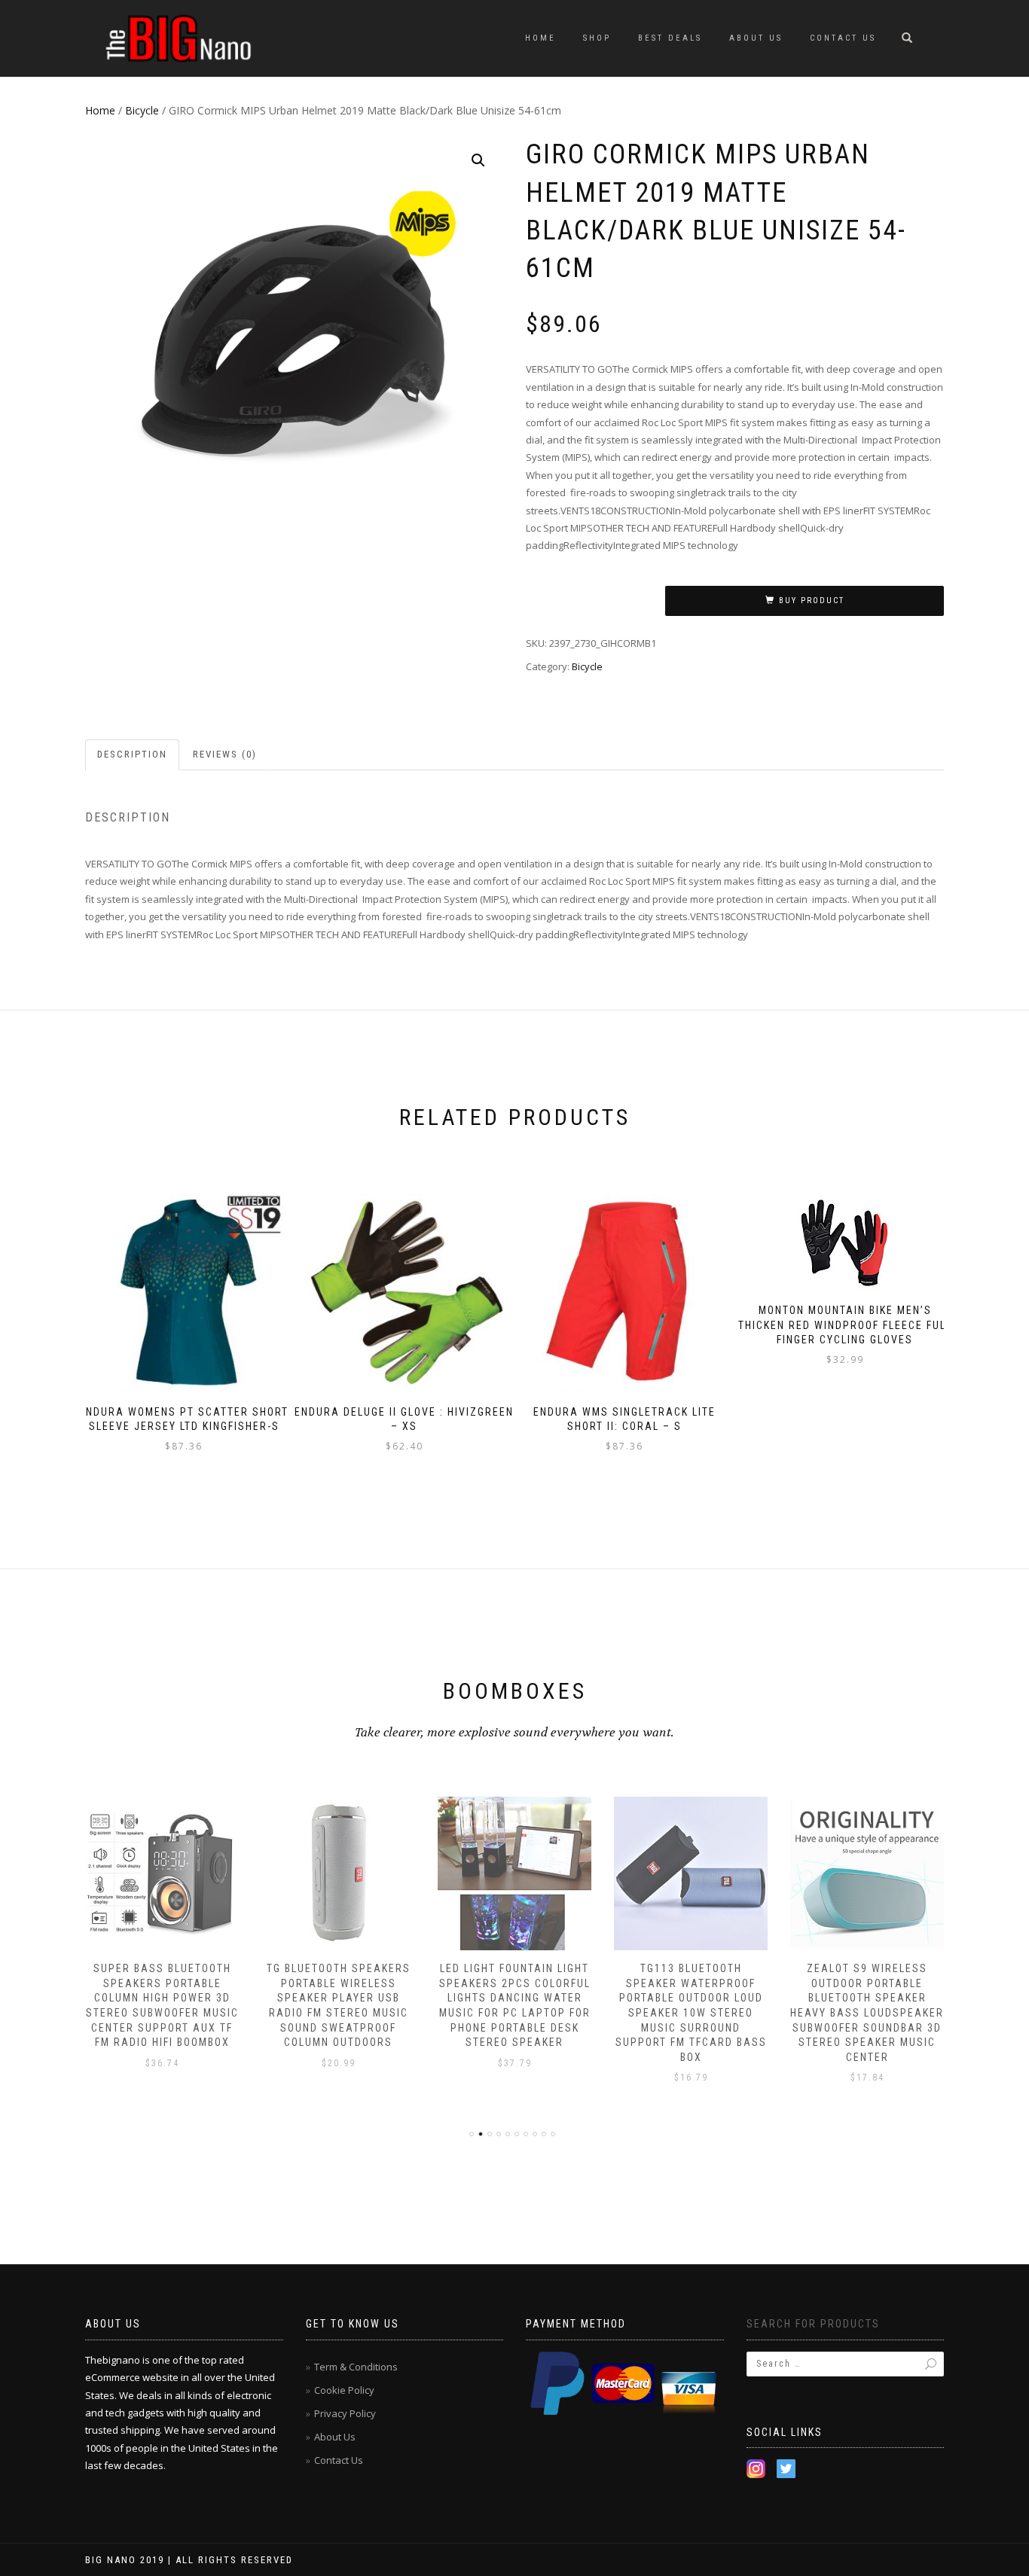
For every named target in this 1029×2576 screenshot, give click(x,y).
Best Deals (670, 38)
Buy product (812, 601)
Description (132, 754)
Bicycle (142, 110)
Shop (597, 38)
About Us (756, 38)
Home (540, 38)
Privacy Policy (345, 2413)
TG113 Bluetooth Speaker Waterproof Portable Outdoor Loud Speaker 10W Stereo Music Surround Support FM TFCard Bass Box (691, 2013)
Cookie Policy (344, 2390)
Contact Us (843, 38)
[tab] (133, 755)
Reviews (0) (225, 754)
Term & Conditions (356, 2367)
